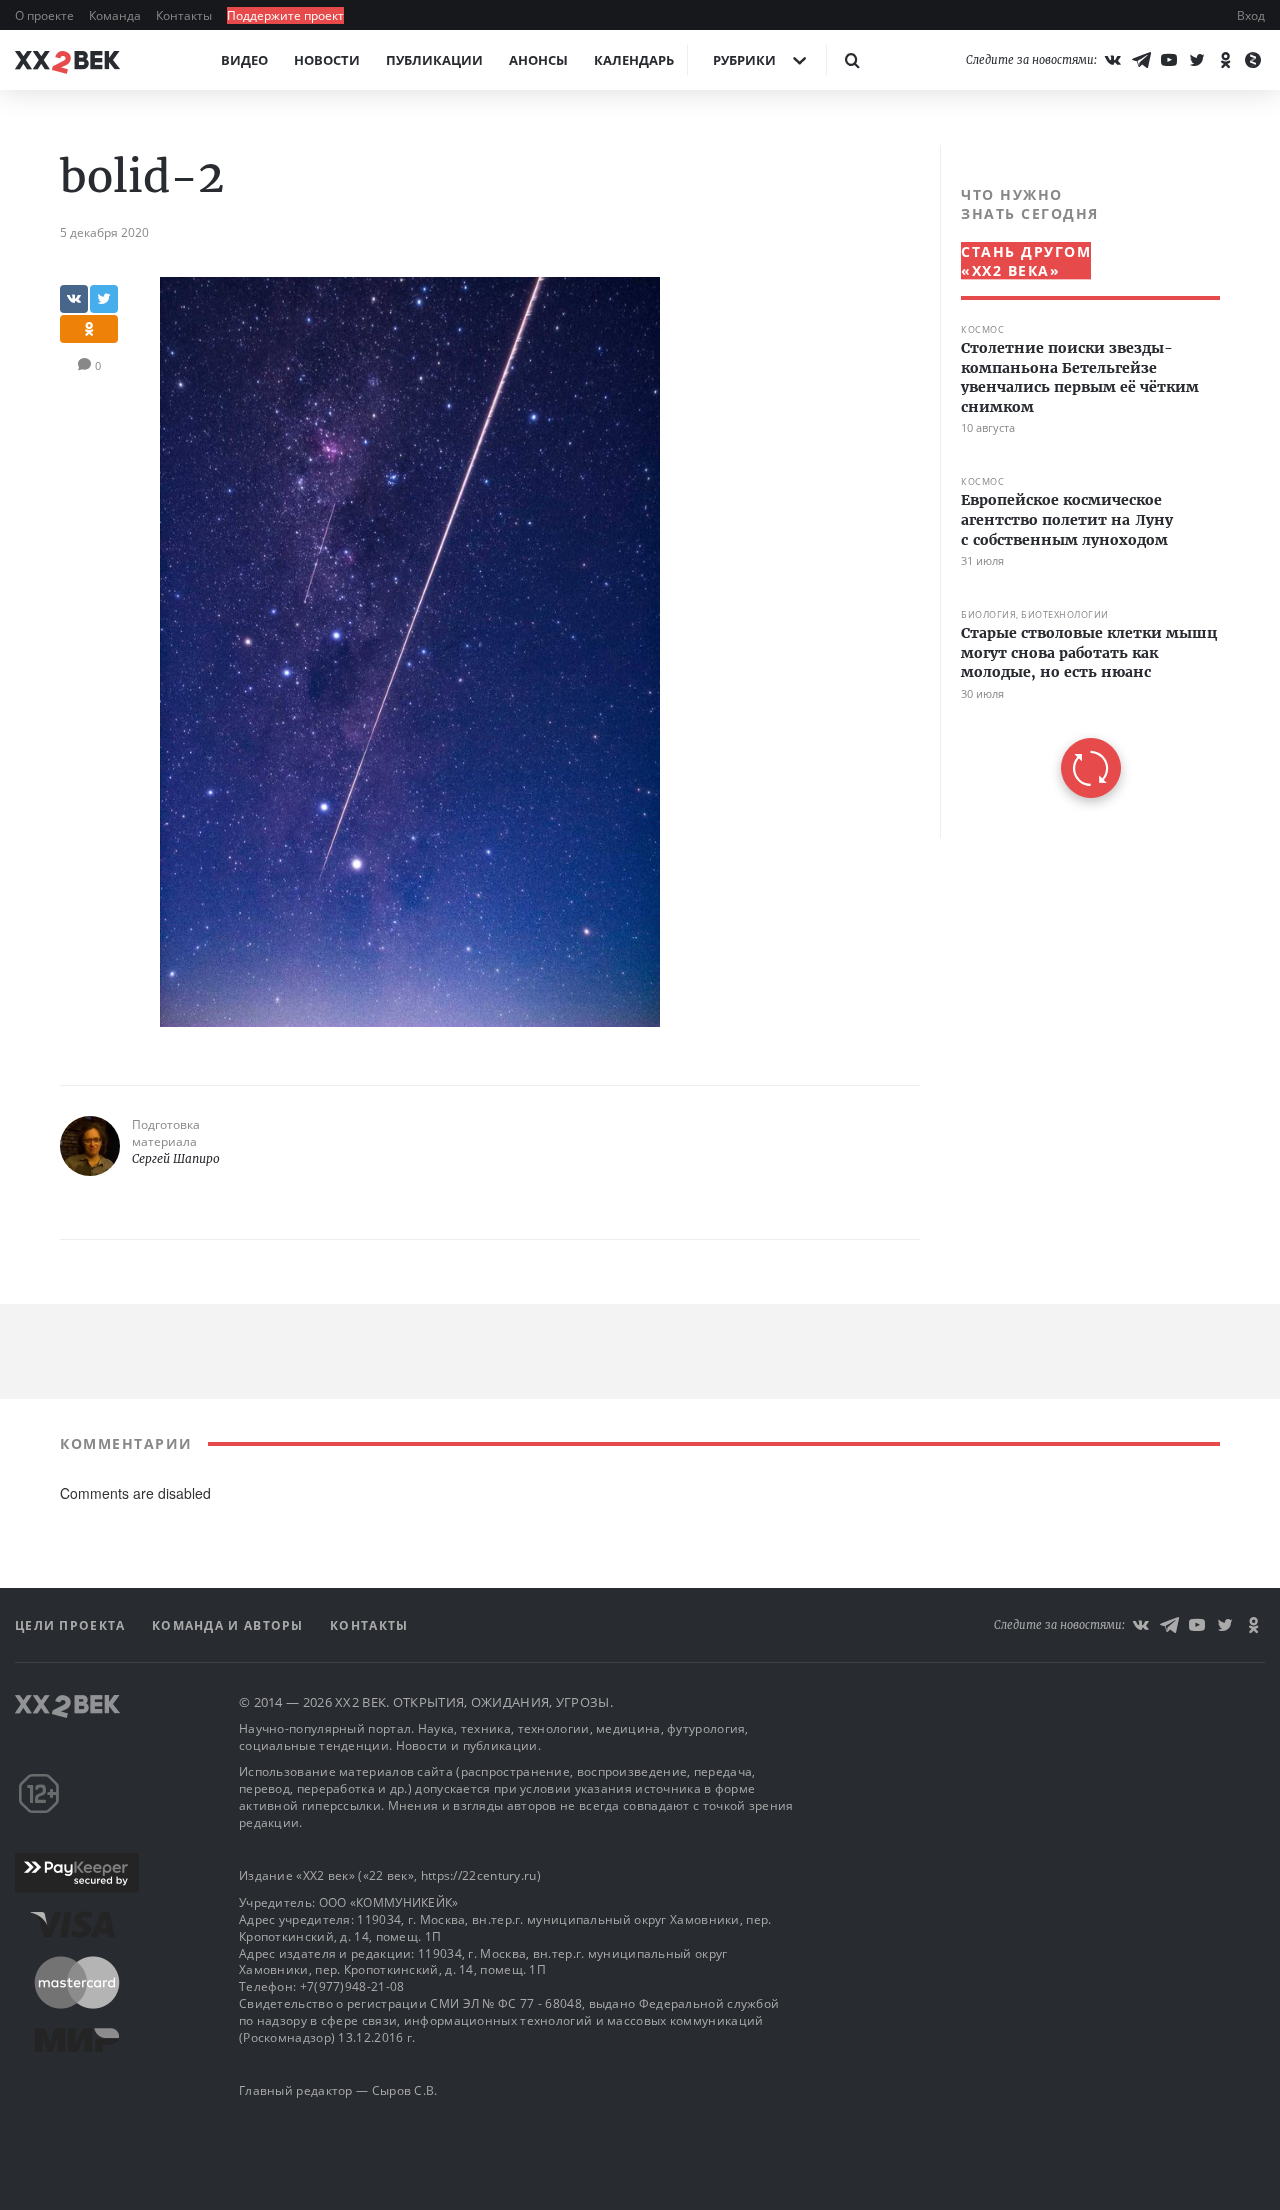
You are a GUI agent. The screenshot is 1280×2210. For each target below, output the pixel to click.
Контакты (185, 15)
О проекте (46, 15)
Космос (982, 329)
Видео (244, 60)
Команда (116, 15)
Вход (1251, 15)
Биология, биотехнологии (1035, 614)
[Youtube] (1169, 60)
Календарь (634, 60)
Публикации (434, 60)
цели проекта (72, 1625)
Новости (327, 60)
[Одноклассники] (1225, 60)
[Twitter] (1197, 60)
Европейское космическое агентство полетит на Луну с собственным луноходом (1067, 519)
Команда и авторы (230, 1625)
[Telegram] (1141, 60)
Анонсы (538, 60)
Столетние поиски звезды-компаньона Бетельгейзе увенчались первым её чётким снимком (1080, 377)
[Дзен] (1253, 60)
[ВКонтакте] (1113, 60)
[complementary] (1080, 491)
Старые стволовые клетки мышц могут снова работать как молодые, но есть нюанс (1089, 652)
